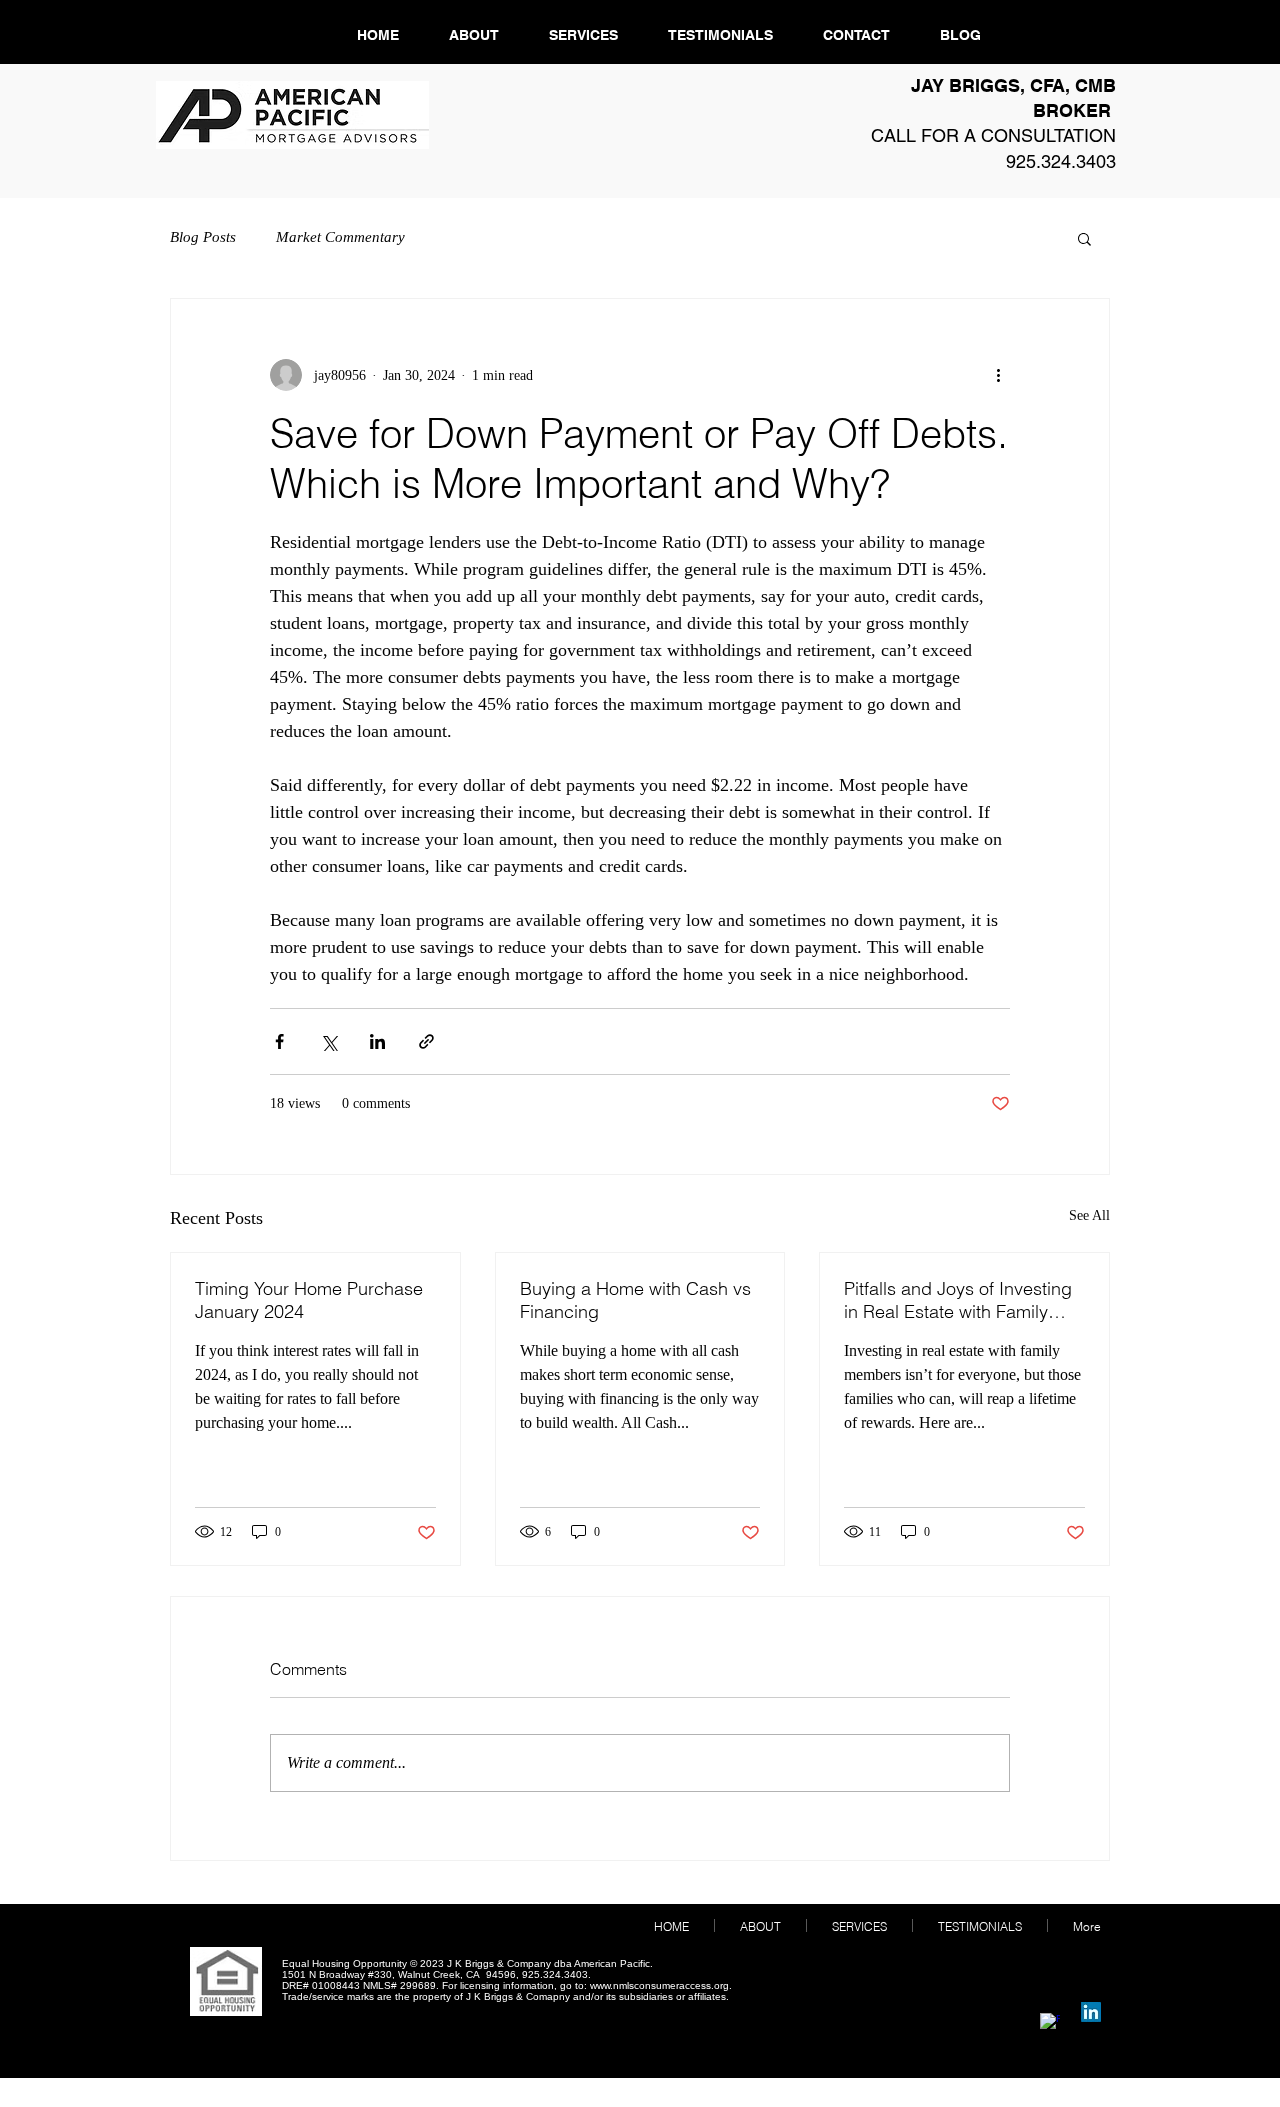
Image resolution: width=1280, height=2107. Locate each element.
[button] (1084, 238)
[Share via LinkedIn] (377, 1041)
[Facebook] (1050, 2023)
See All (1089, 1215)
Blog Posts (203, 237)
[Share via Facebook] (279, 1041)
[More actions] (998, 375)
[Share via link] (426, 1041)
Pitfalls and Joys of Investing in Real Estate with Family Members (958, 1300)
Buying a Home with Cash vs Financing (635, 1300)
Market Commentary (340, 237)
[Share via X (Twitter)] (328, 1041)
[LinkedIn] (1091, 2012)
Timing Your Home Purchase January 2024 (309, 1300)
